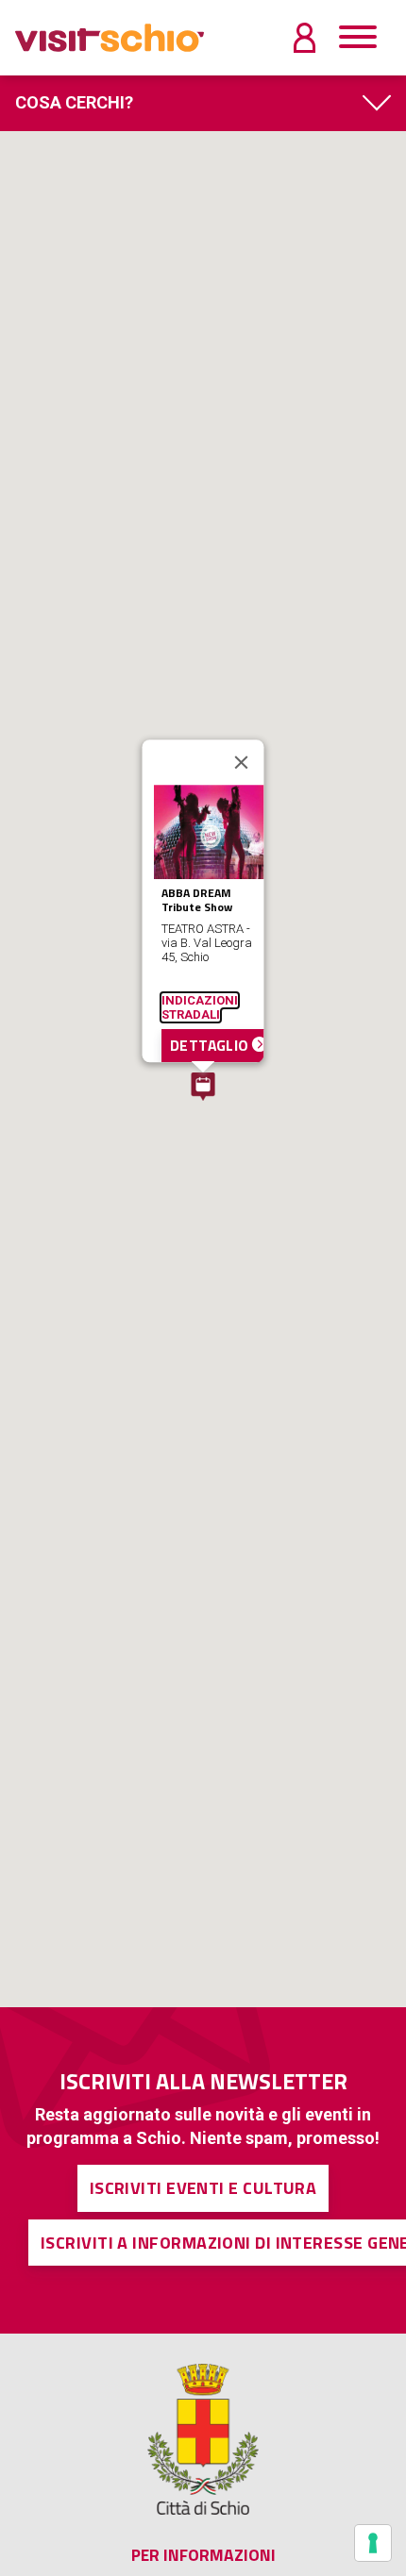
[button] (203, 1087)
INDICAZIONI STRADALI (200, 1008)
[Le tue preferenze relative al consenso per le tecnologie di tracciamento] (373, 2543)
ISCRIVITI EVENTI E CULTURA (203, 2188)
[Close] (242, 762)
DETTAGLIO (211, 1046)
